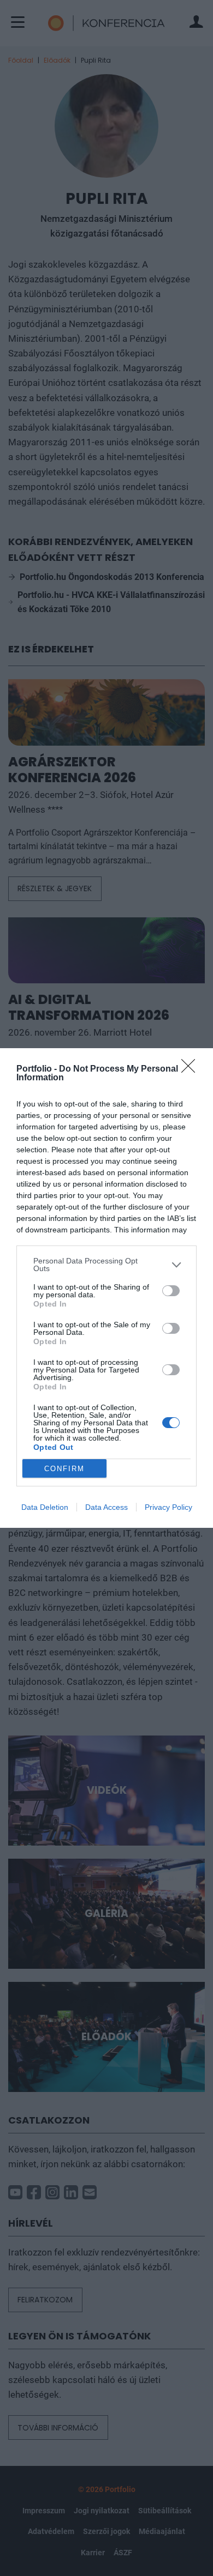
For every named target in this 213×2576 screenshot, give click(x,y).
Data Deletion (45, 1507)
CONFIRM (64, 1469)
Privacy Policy (168, 1507)
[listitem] (106, 1265)
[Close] (192, 1069)
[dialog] (106, 1288)
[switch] (171, 1291)
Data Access (106, 1507)
